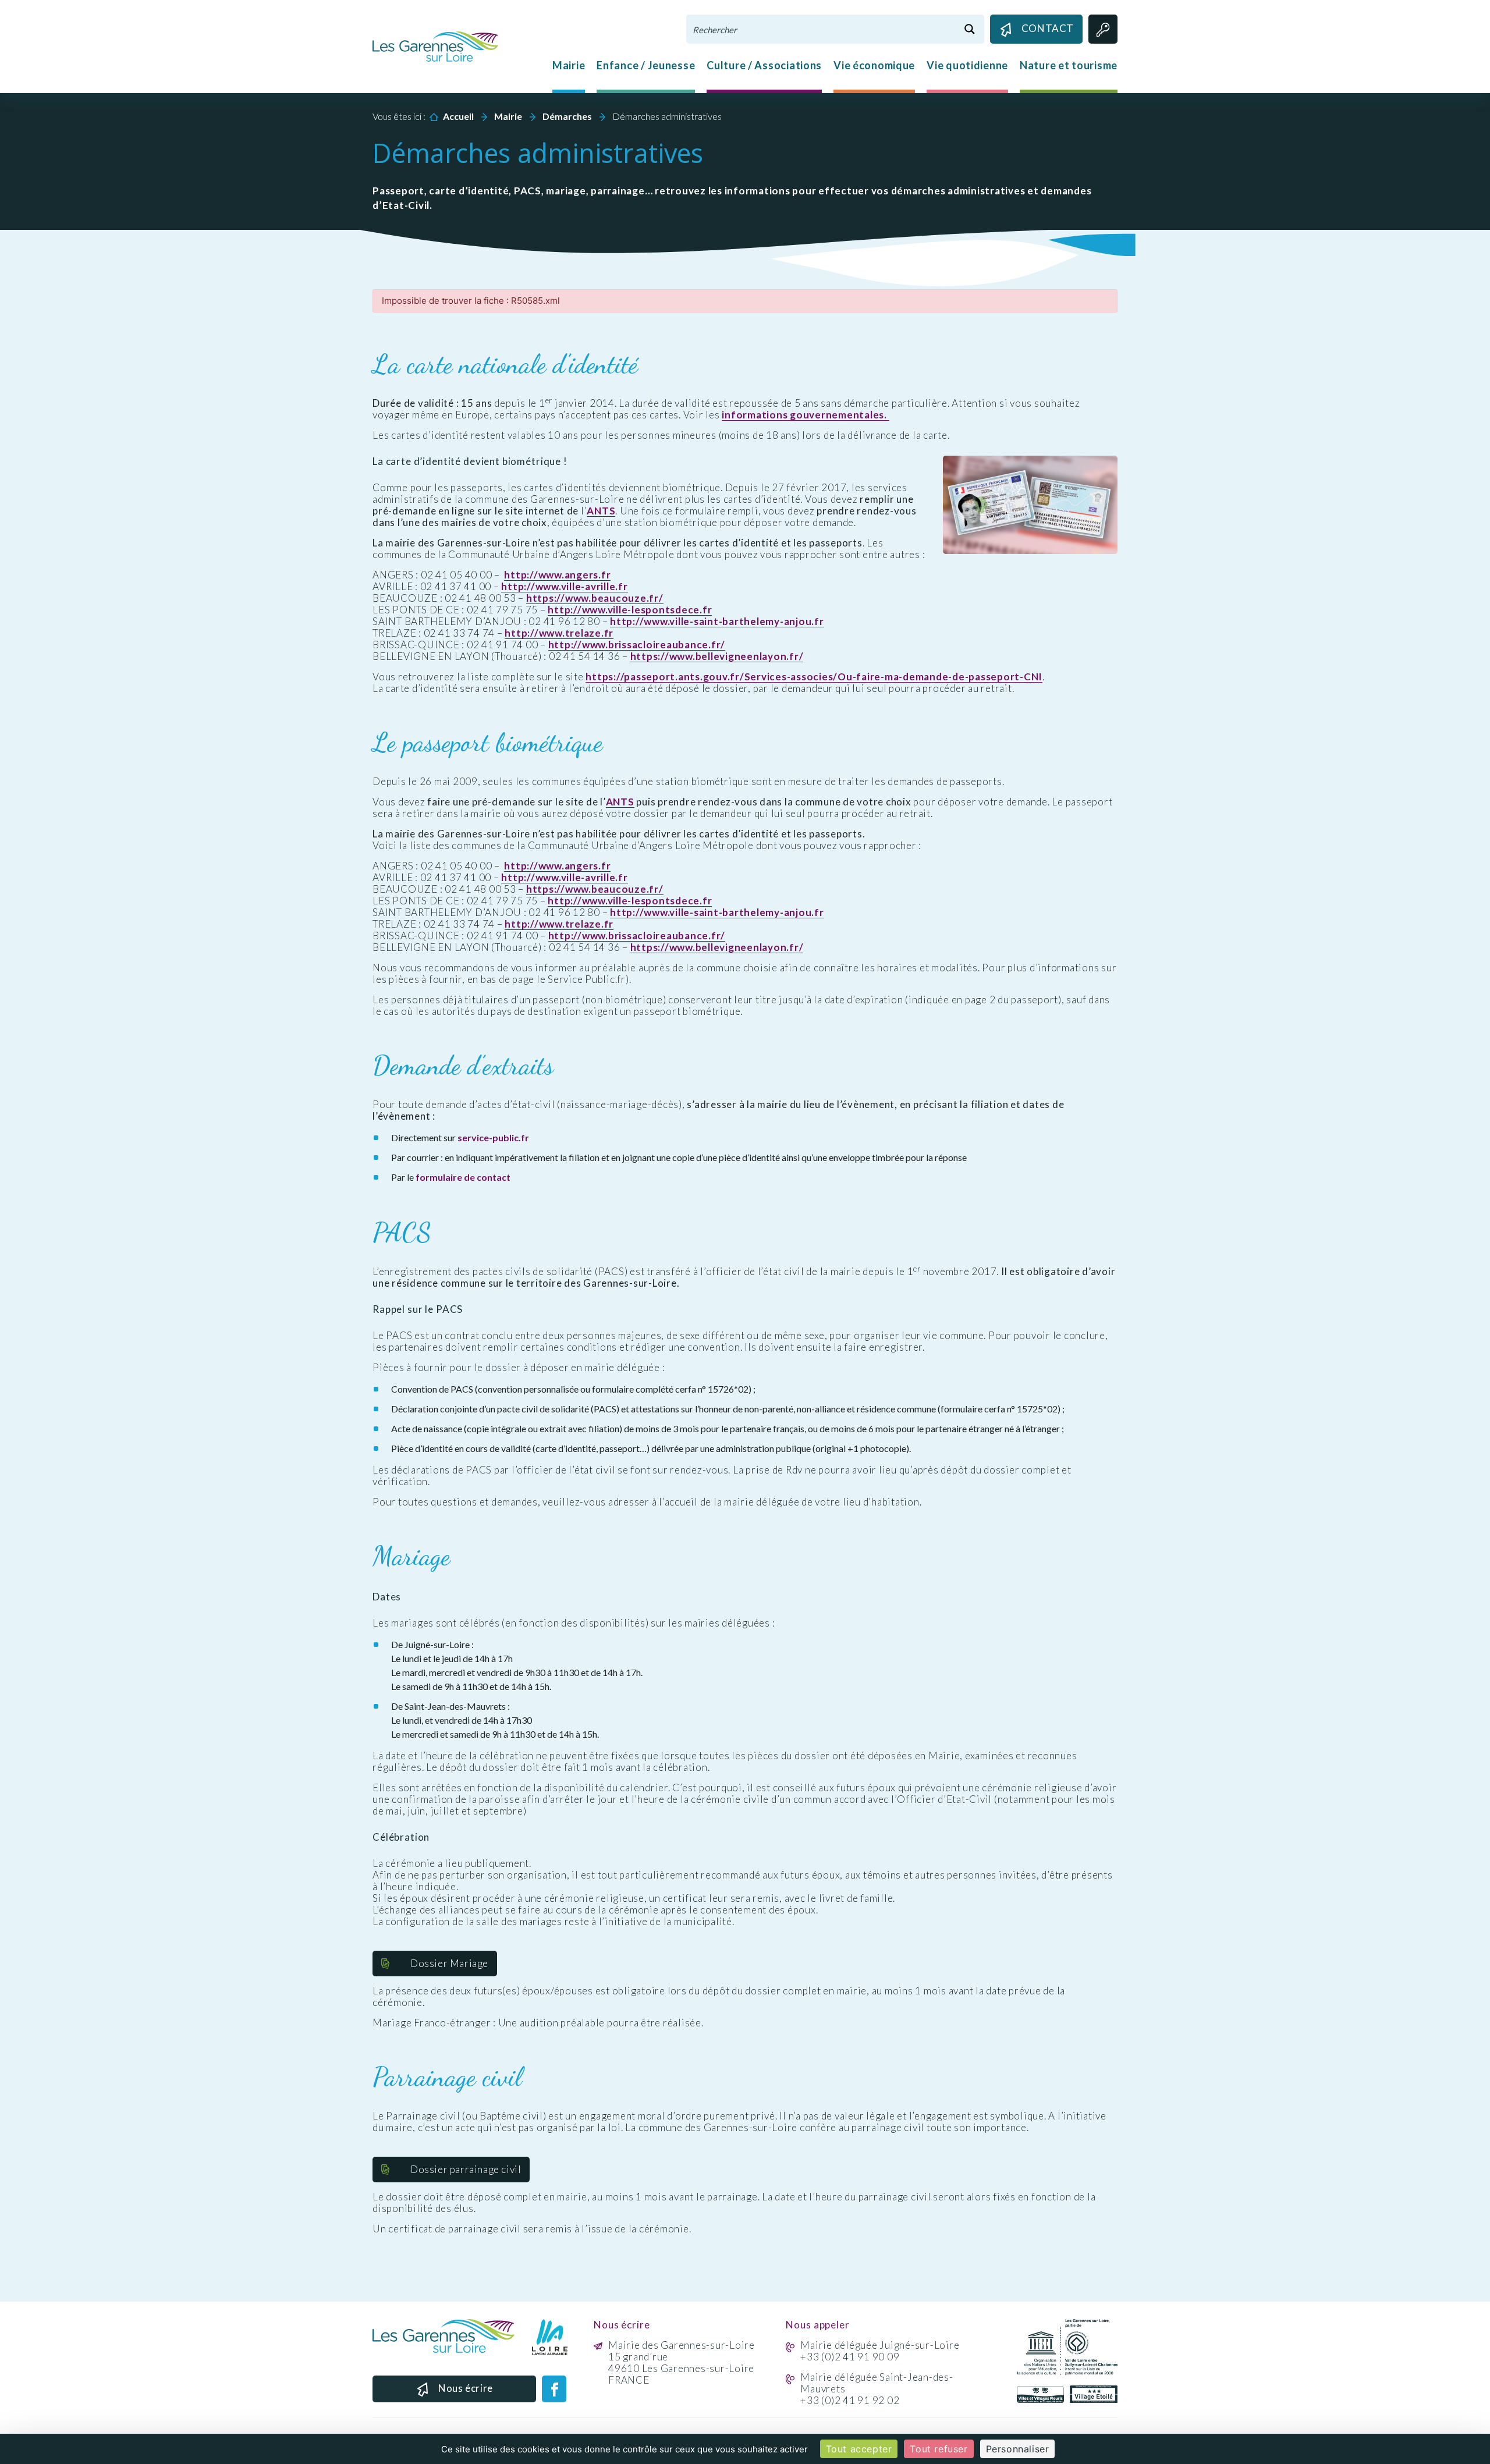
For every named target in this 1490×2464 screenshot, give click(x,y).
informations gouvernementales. (805, 415)
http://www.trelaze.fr (559, 633)
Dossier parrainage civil (466, 2169)
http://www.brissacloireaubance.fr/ (637, 645)
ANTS (601, 511)
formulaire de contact (463, 1177)
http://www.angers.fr (557, 575)
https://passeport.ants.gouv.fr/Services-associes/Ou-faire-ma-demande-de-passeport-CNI (814, 677)
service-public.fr (493, 1137)
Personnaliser (1018, 2449)
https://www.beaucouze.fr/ (595, 598)
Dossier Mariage (449, 1963)
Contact (1048, 28)
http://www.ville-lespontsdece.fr (630, 610)
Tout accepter (859, 2449)
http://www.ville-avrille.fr (564, 587)
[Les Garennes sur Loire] (435, 45)
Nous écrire (466, 2388)
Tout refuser (939, 2449)
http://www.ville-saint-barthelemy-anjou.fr (717, 622)
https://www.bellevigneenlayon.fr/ (717, 656)
